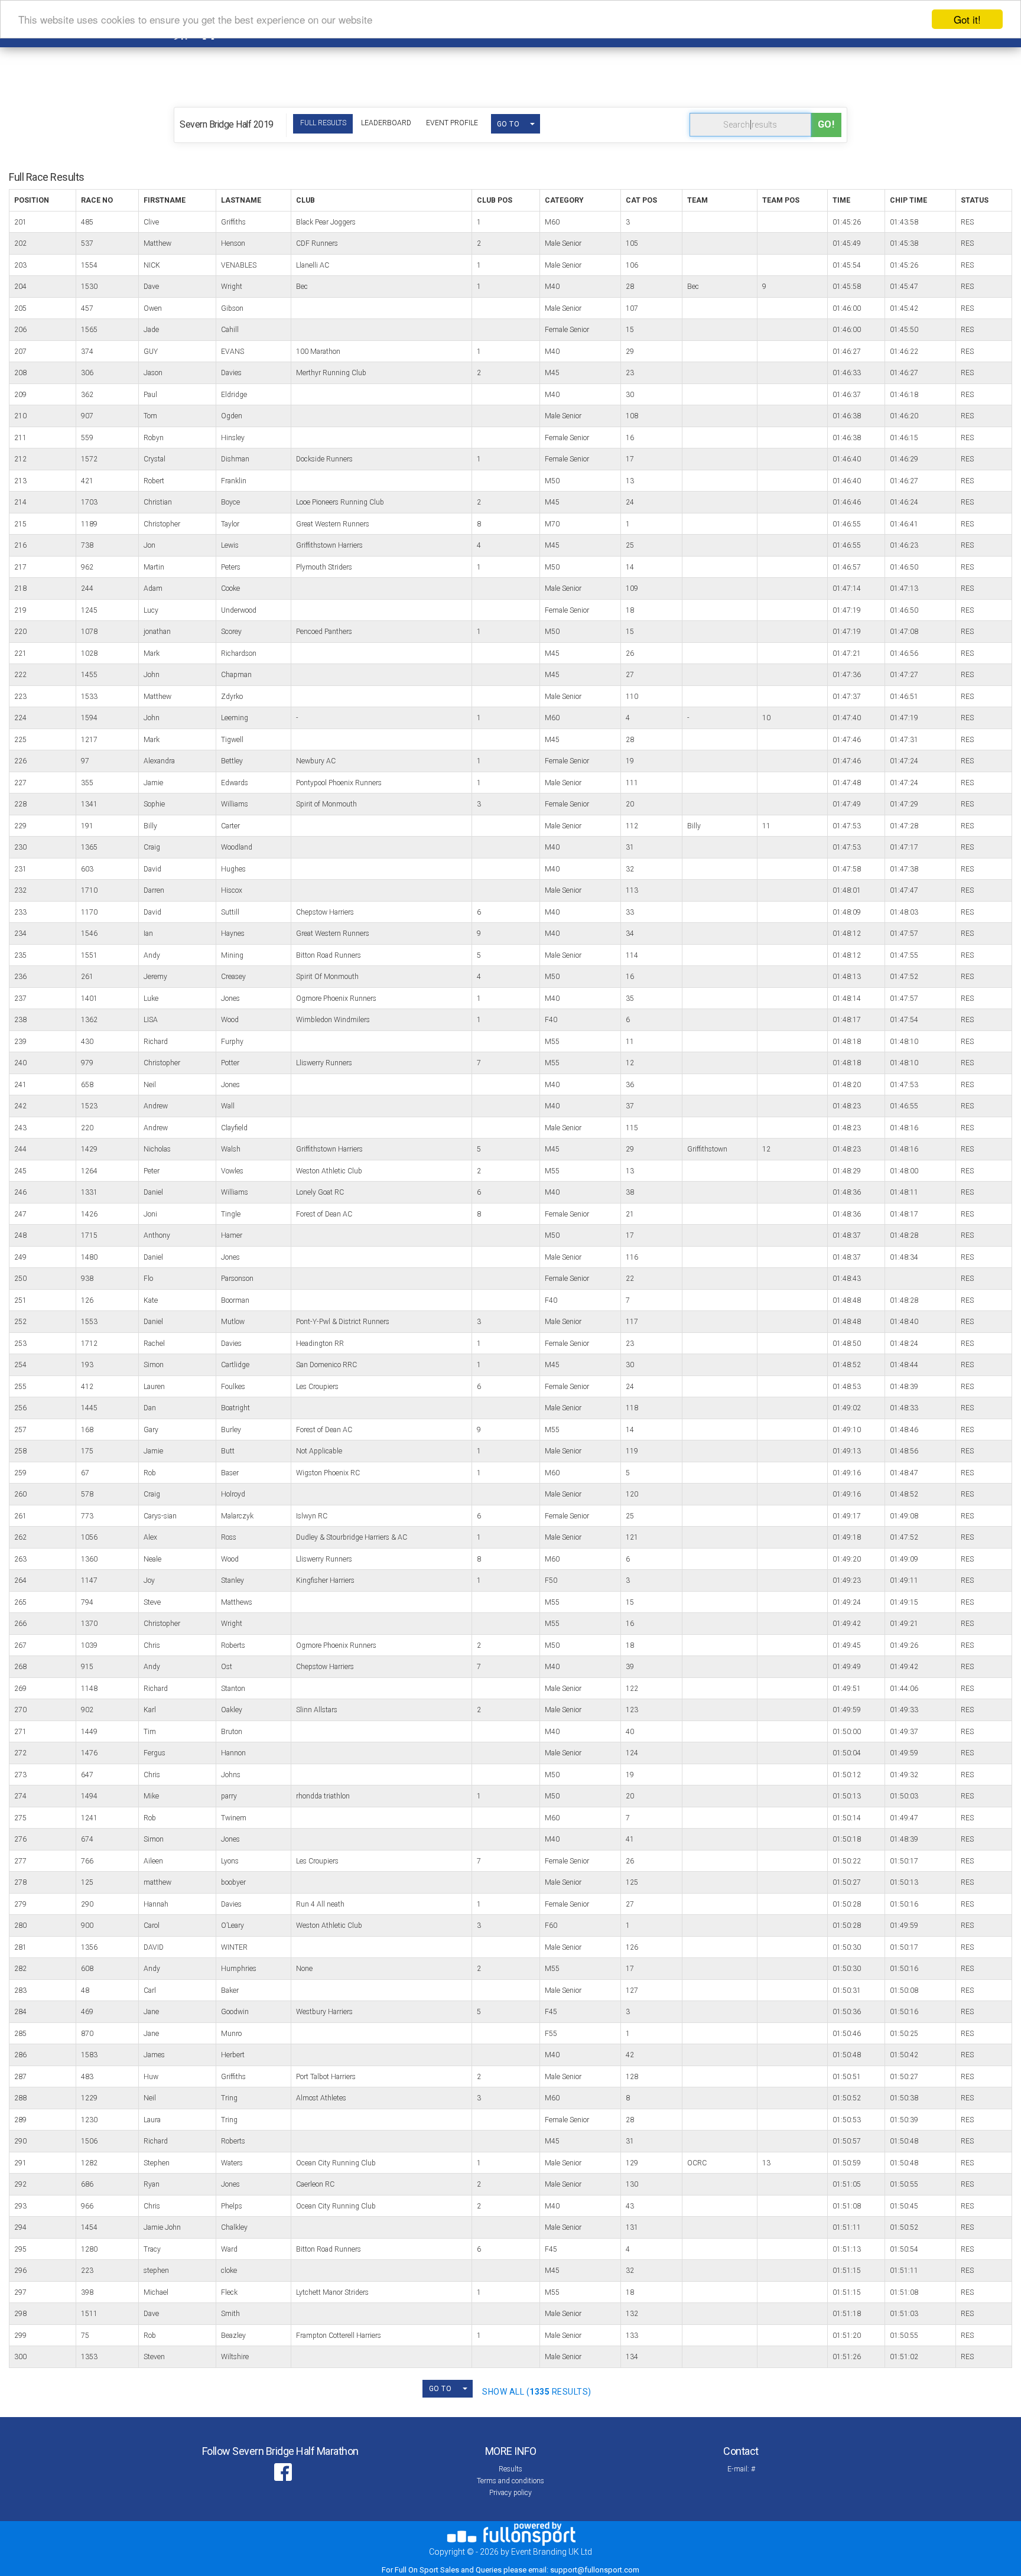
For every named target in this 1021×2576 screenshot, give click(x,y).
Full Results (323, 123)
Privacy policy (510, 2493)
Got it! (967, 19)
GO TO (508, 124)
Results (510, 2469)
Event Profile (452, 123)
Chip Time (908, 200)
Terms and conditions (510, 2481)
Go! (826, 124)
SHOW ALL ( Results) (537, 2392)
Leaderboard (386, 123)
